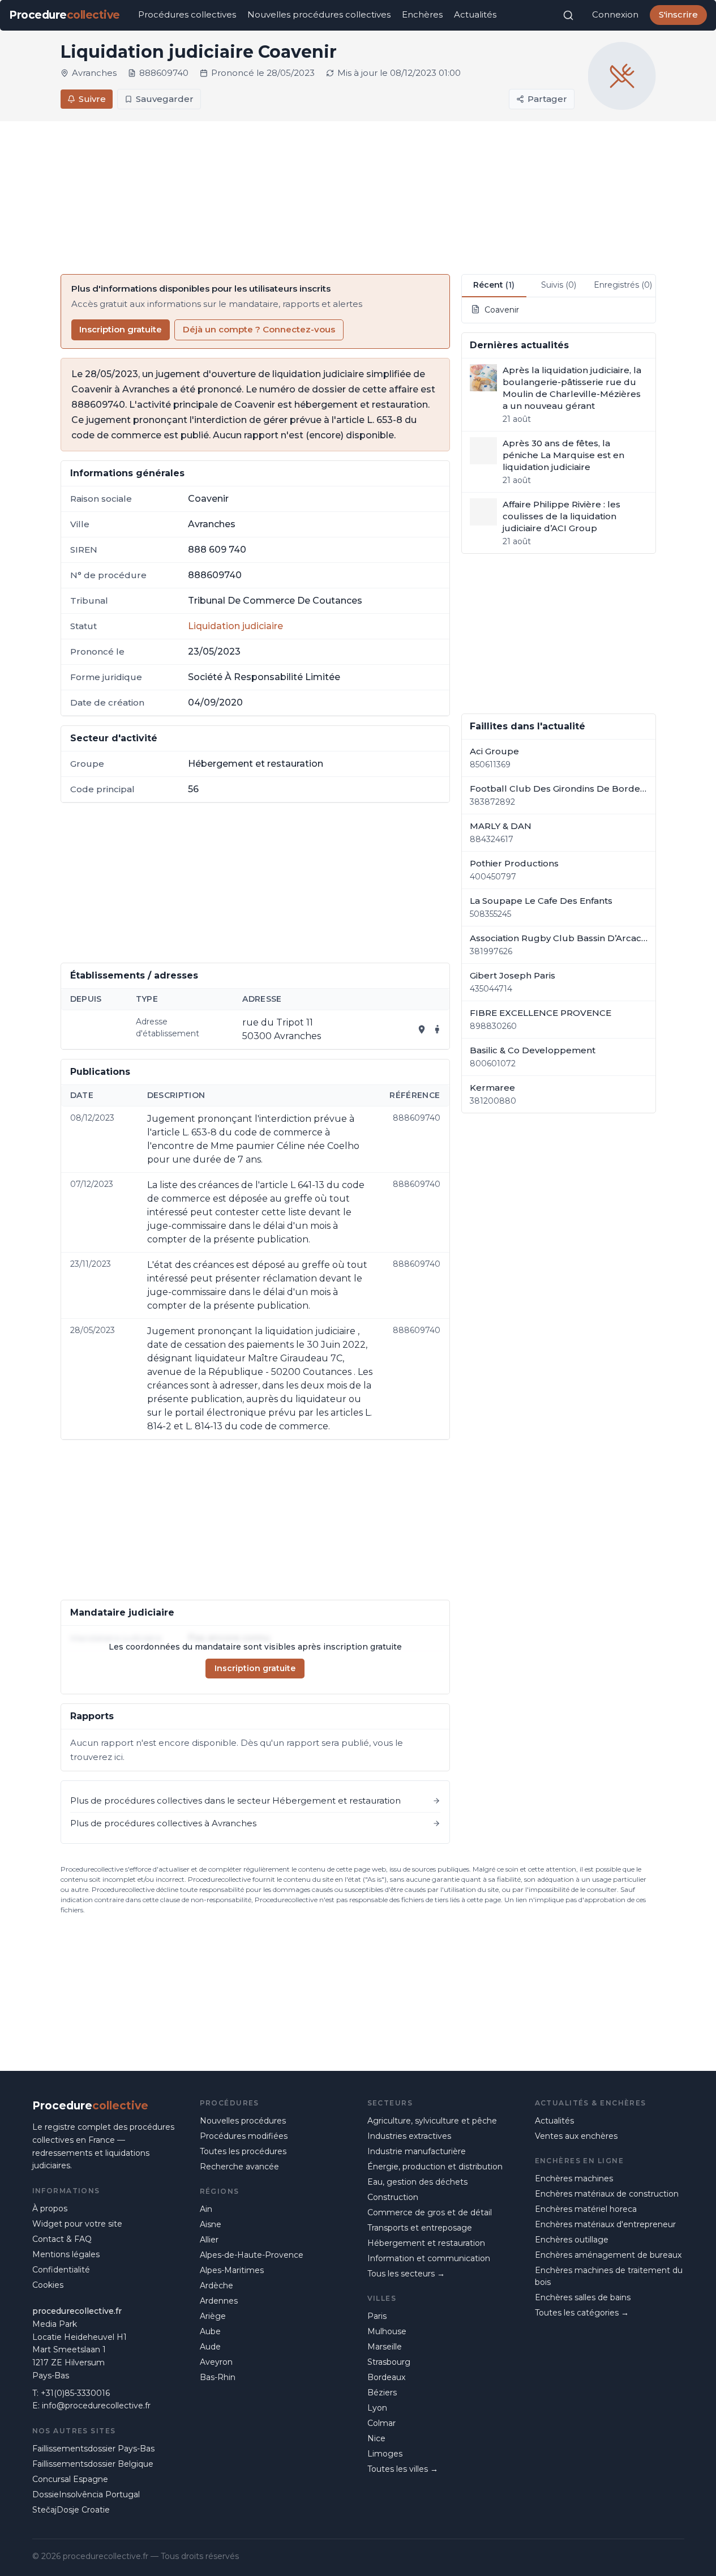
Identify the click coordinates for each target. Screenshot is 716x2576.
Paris (377, 2316)
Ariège (213, 2316)
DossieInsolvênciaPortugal (86, 2494)
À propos (50, 2208)
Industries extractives (409, 2136)
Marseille (385, 2347)
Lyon (377, 2408)
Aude (210, 2347)
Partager (547, 99)
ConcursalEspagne (70, 2479)
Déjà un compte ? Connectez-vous (259, 329)
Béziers (382, 2393)
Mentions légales (66, 2254)
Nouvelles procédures (243, 2121)
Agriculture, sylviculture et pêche (432, 2121)
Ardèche (216, 2285)
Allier (209, 2240)
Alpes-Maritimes (232, 2270)
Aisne (211, 2224)
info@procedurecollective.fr (96, 2406)
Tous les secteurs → (406, 2274)
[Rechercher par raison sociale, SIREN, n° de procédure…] (568, 15)
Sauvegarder (165, 99)
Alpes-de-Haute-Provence (252, 2255)
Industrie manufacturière (417, 2151)
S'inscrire (678, 14)
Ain (206, 2209)
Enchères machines (574, 2178)
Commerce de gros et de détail (430, 2212)
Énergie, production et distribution (435, 2167)
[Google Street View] (438, 1029)
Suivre (92, 99)
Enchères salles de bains (583, 2297)
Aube (210, 2331)
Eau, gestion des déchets (417, 2182)
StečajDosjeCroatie (71, 2510)
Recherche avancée (239, 2167)
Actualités (475, 14)
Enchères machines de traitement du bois (609, 2276)
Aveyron (216, 2362)
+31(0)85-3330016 (75, 2393)
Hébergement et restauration (426, 2243)
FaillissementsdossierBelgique (93, 2464)
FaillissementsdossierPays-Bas (93, 2449)
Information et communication (429, 2258)
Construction (393, 2197)
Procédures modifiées (244, 2136)
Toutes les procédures (243, 2151)
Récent (494, 285)
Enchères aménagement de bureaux (608, 2255)
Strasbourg (389, 2362)
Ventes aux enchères (576, 2136)
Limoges (385, 2454)
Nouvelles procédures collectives (319, 14)
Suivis (559, 285)
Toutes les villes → (403, 2469)
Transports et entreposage (420, 2228)
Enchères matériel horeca (586, 2209)
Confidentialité (61, 2270)
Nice (376, 2438)
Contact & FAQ (62, 2239)
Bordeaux (386, 2377)
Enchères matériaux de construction (607, 2194)
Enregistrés (623, 285)
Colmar (381, 2423)
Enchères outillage (572, 2240)
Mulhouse (387, 2331)
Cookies (48, 2285)
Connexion (615, 14)
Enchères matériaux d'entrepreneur (605, 2224)
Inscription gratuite (121, 329)
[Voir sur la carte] (422, 1029)
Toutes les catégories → (582, 2313)
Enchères (422, 14)
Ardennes (219, 2301)
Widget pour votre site (77, 2224)
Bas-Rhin (218, 2377)
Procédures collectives (187, 14)
